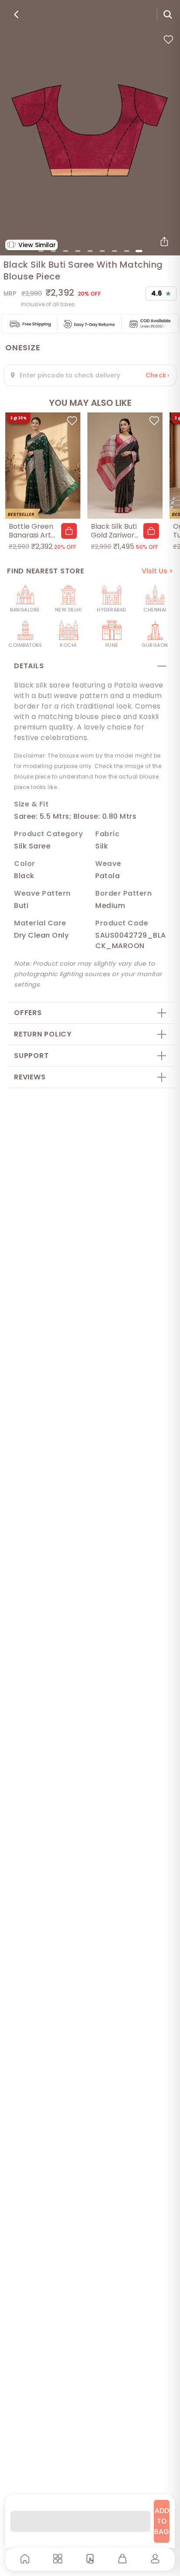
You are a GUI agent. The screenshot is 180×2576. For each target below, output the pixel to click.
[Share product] (164, 241)
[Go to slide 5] (90, 251)
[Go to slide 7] (114, 251)
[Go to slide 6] (102, 251)
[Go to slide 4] (78, 251)
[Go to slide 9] (139, 251)
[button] (69, 531)
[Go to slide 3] (66, 251)
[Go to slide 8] (127, 251)
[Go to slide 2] (53, 251)
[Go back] (16, 14)
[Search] (168, 14)
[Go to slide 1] (41, 251)
